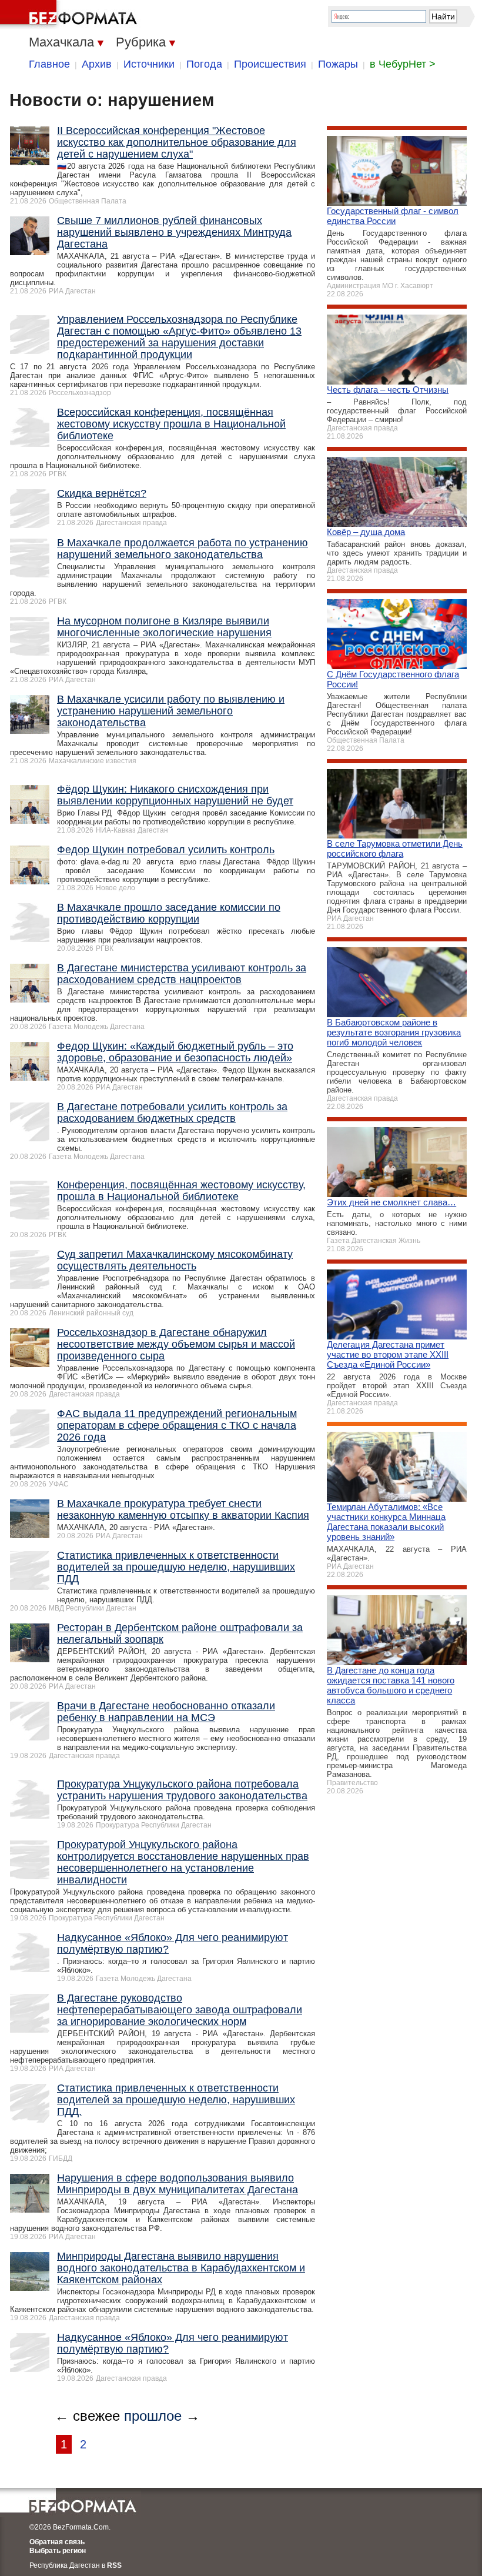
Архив (97, 64)
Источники (149, 64)
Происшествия (270, 64)
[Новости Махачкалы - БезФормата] (71, 15)
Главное (49, 64)
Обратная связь (57, 2542)
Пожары (338, 64)
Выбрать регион (58, 2551)
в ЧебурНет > (403, 64)
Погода (204, 64)
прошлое (153, 2416)
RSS (114, 2565)
